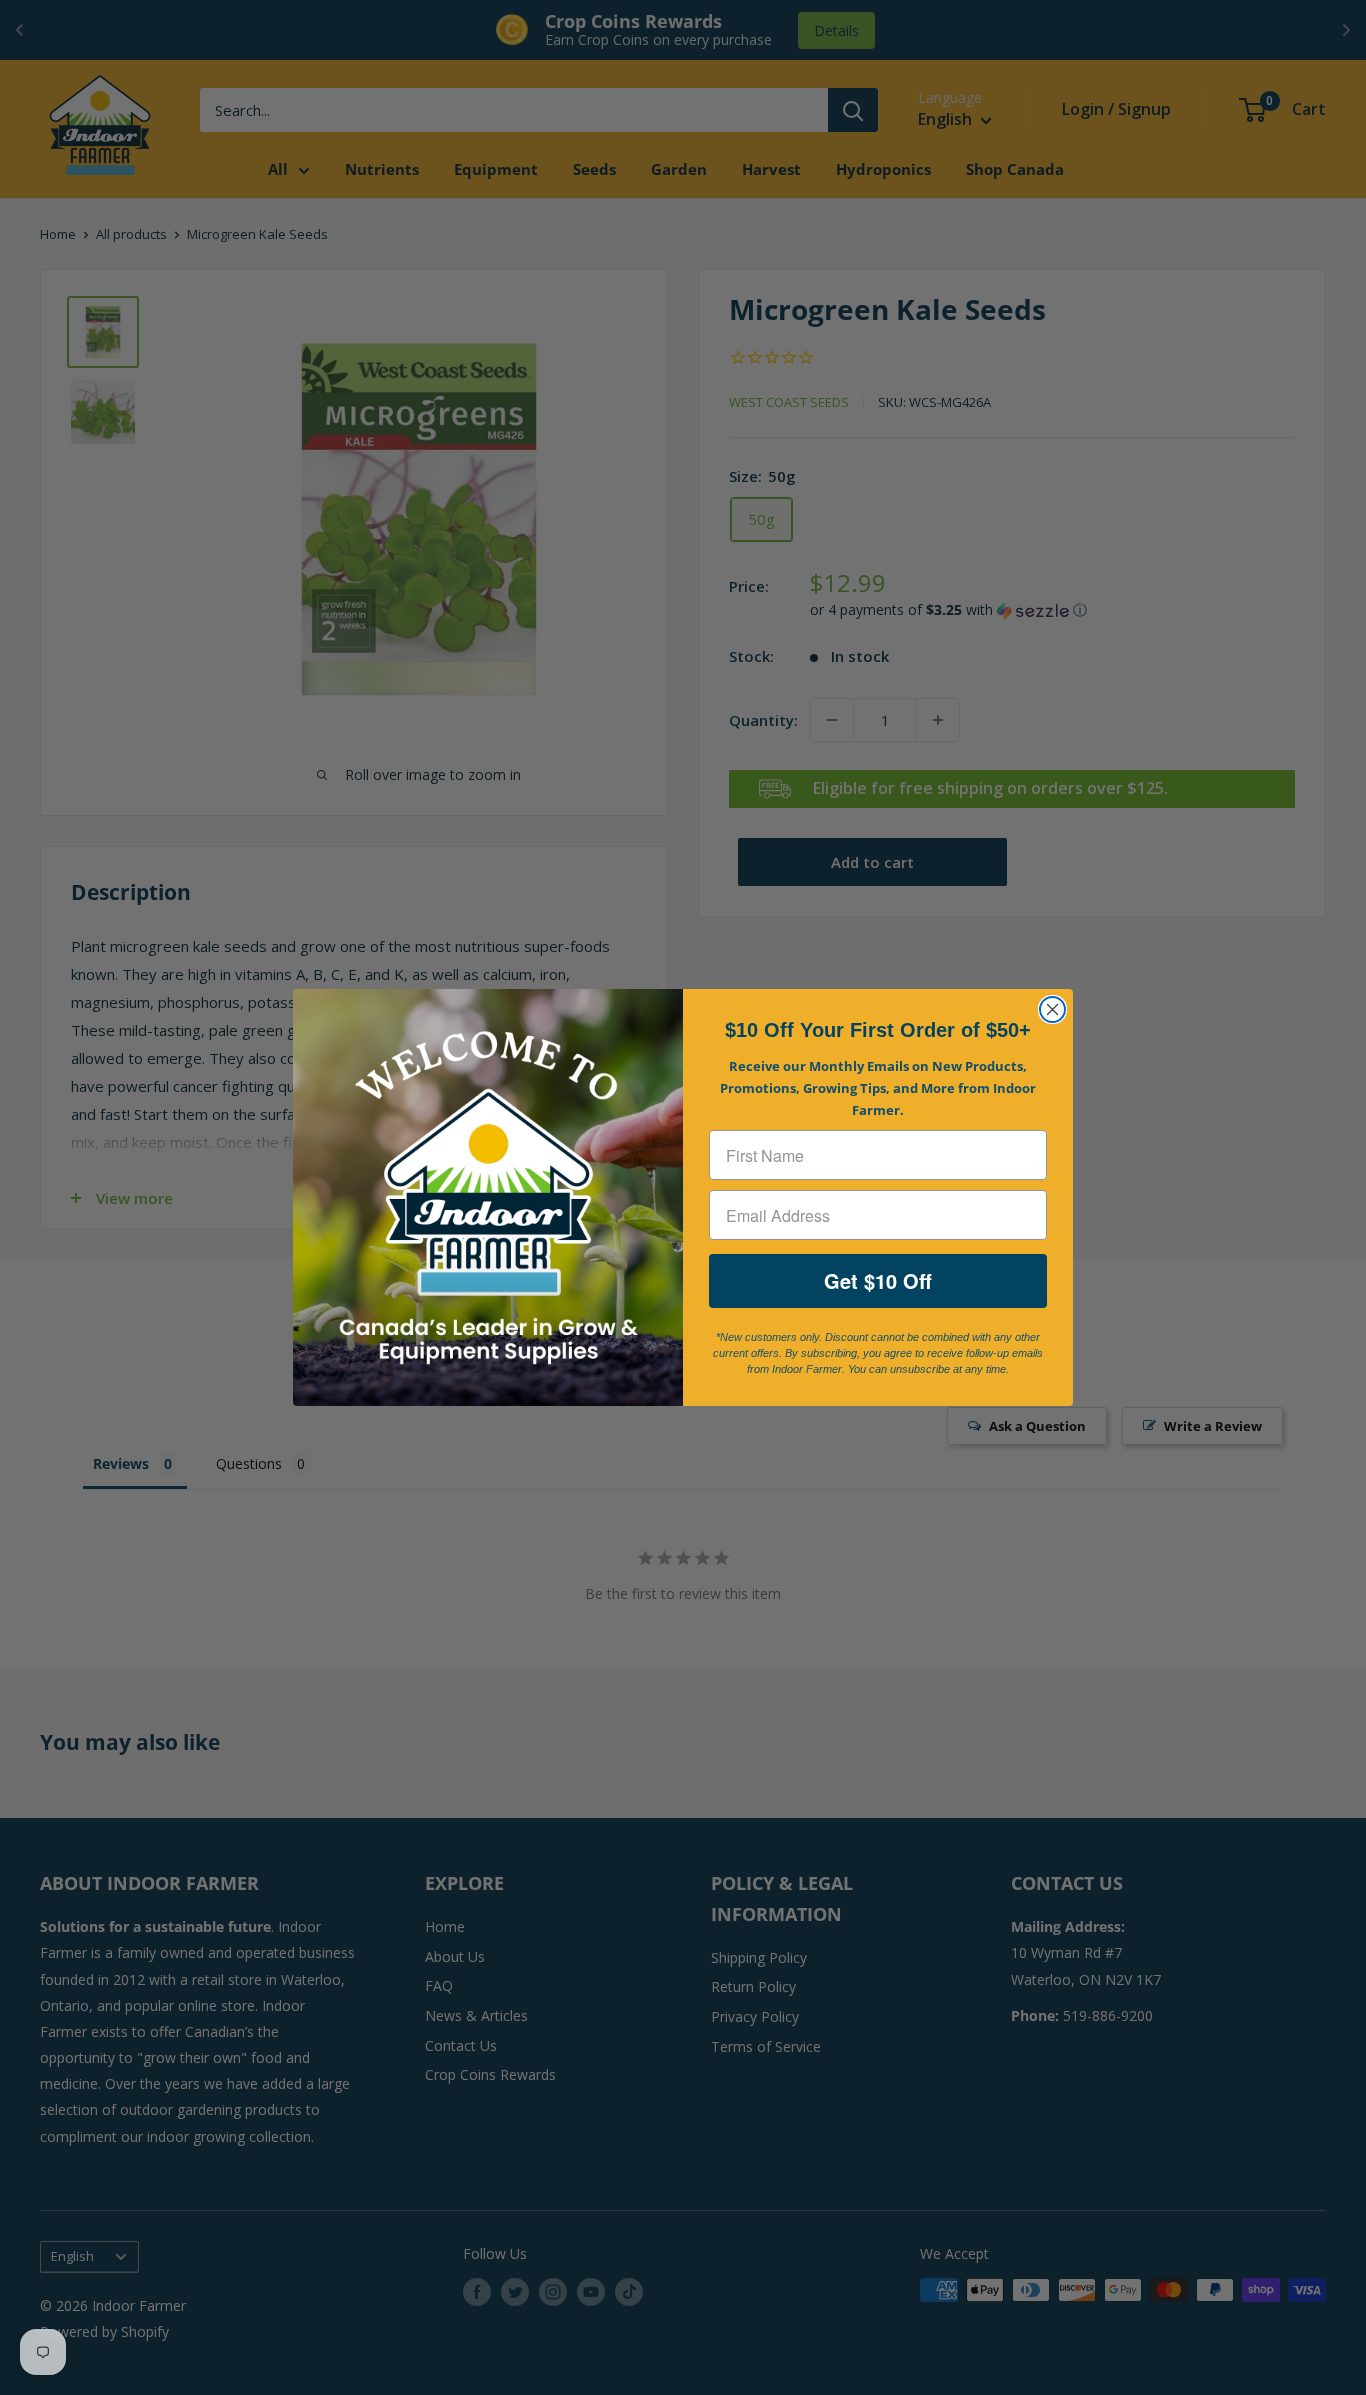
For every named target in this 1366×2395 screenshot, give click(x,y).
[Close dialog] (1052, 1009)
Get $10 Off (878, 1280)
